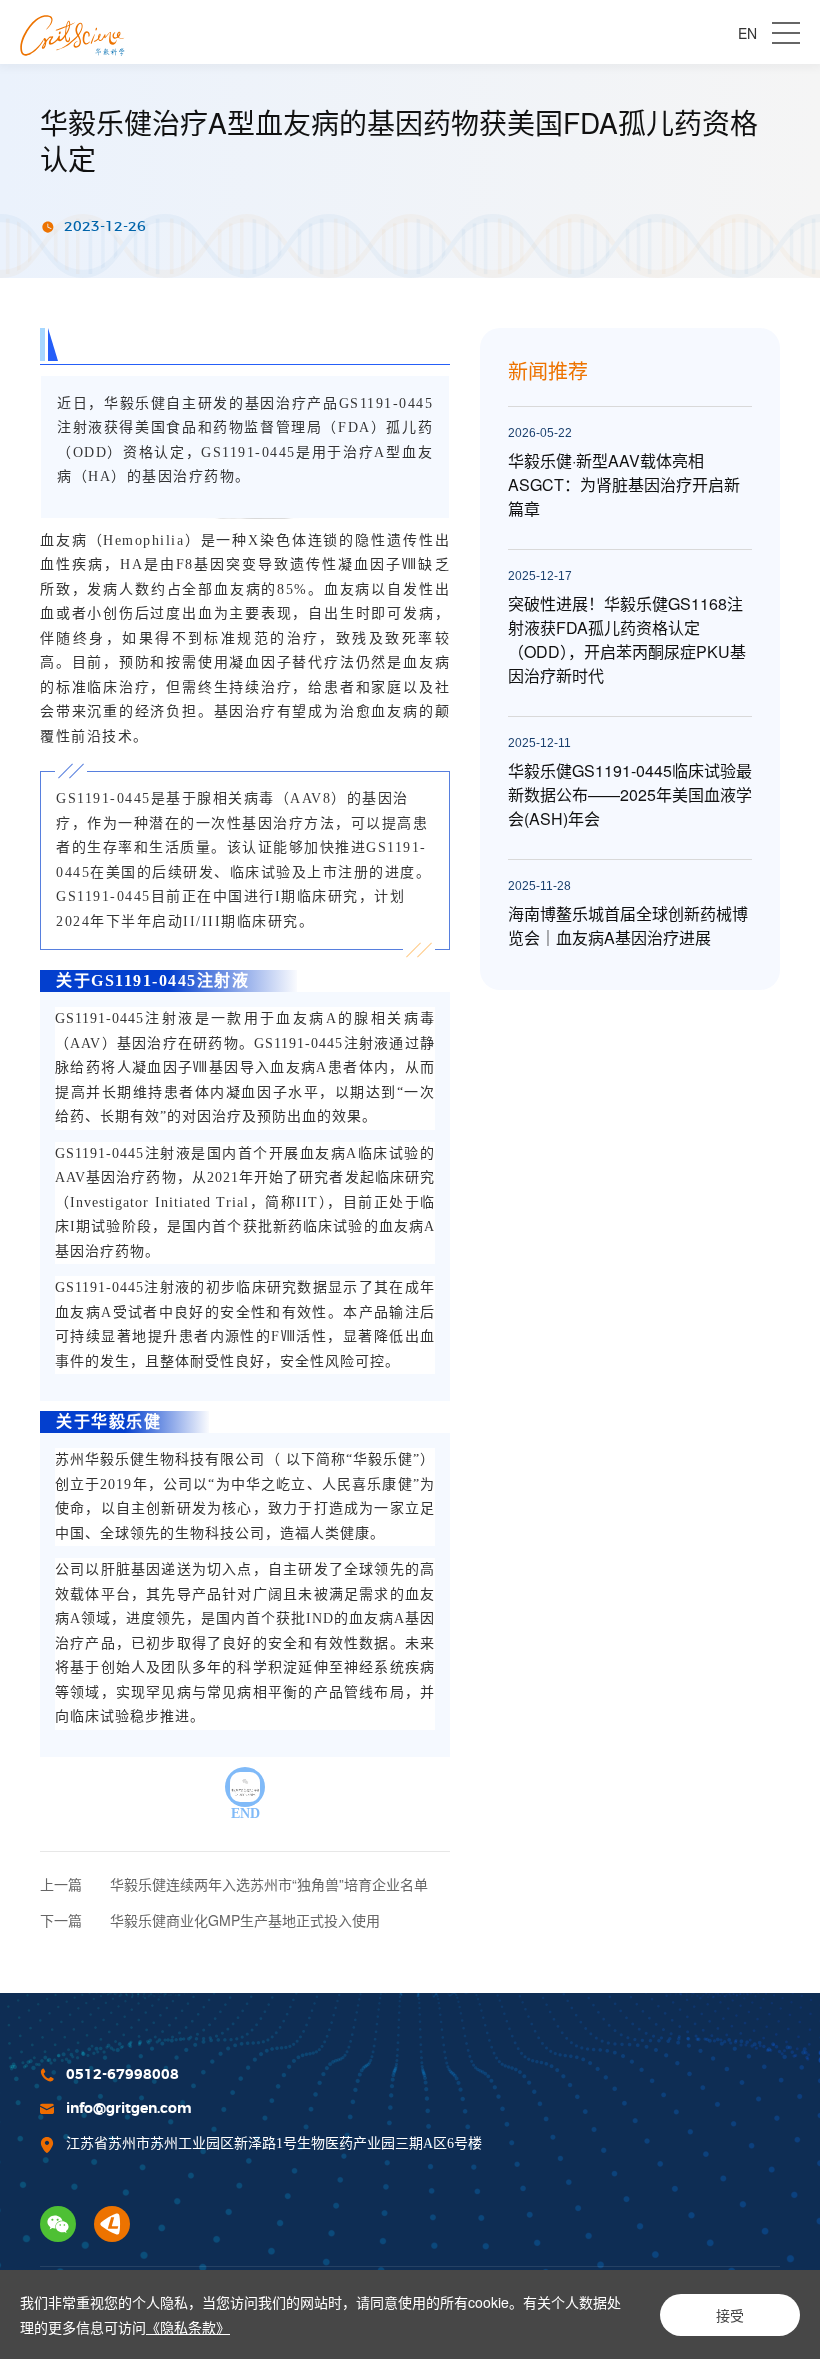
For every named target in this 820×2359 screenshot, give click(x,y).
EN (747, 33)
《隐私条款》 (188, 2327)
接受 (730, 2315)
